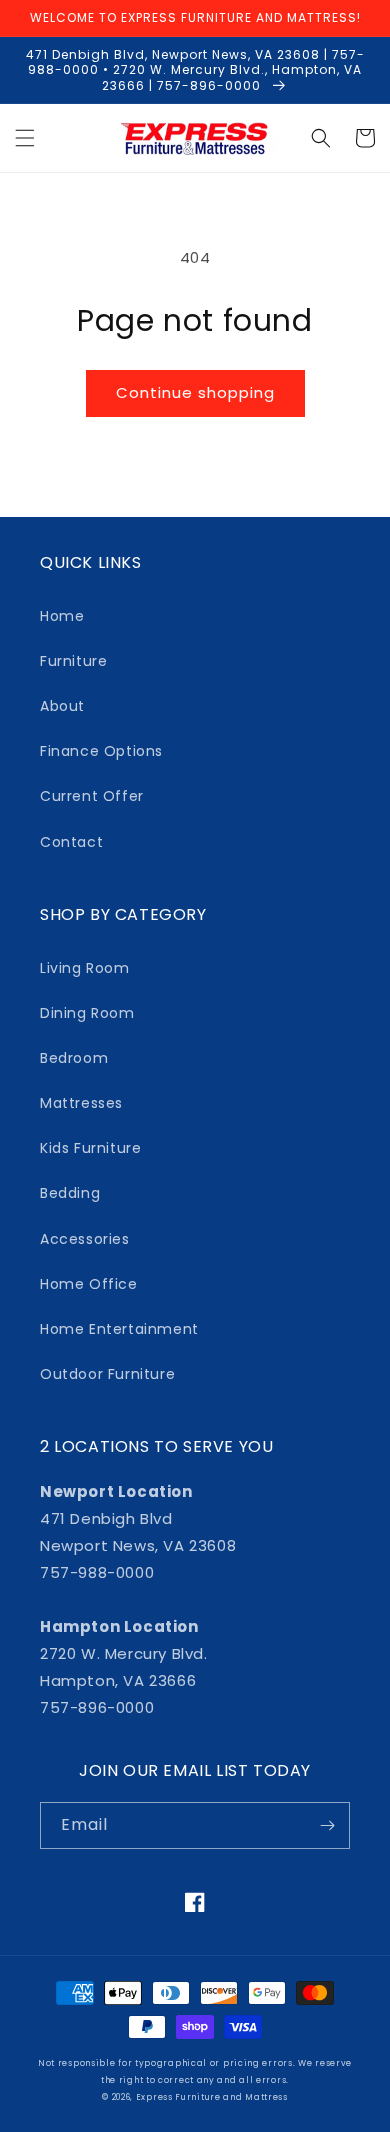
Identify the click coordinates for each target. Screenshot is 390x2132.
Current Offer (92, 796)
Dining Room (87, 1013)
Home (62, 616)
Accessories (85, 1239)
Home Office (89, 1284)
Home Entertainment (119, 1329)
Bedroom (74, 1058)
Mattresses (81, 1103)
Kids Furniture (90, 1148)
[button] (25, 138)
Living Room (85, 968)
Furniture (73, 661)
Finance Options (101, 751)
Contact (71, 842)
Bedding (70, 1193)
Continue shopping (195, 392)
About (62, 706)
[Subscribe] (327, 1825)
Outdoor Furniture (107, 1374)
